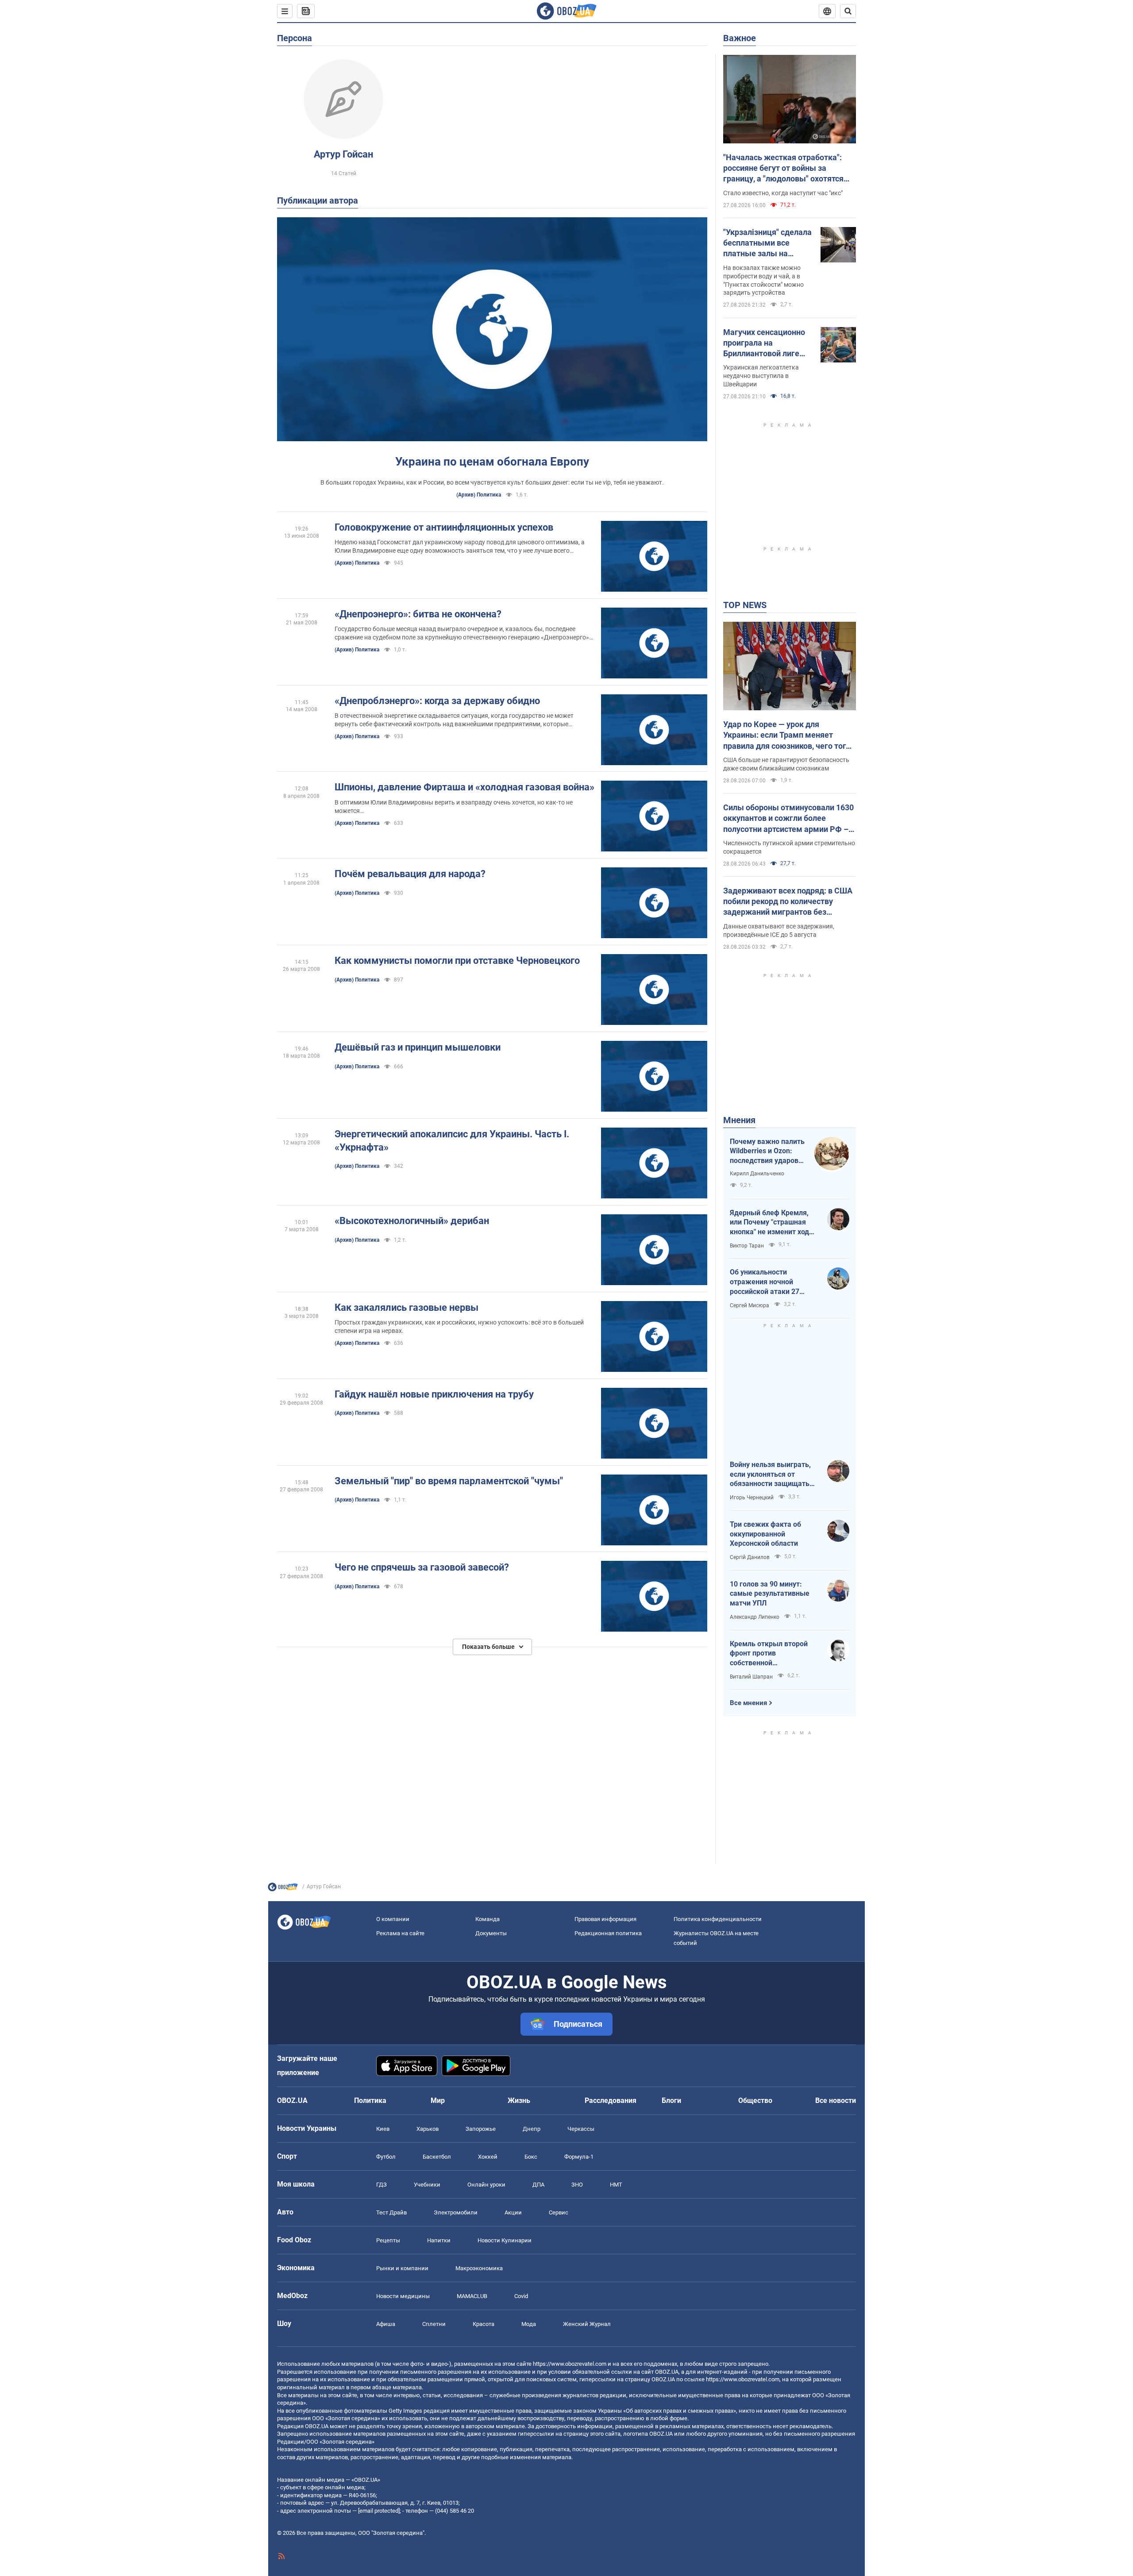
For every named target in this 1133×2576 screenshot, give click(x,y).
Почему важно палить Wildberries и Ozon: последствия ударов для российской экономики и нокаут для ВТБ (767, 1151)
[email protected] (379, 2511)
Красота (484, 2324)
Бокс (531, 2157)
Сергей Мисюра (750, 1305)
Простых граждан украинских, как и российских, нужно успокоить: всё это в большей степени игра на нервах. (459, 1327)
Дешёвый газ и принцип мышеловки (418, 1047)
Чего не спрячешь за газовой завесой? (422, 1567)
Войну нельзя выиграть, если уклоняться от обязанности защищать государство (770, 1475)
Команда (487, 1919)
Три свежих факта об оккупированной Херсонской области (765, 1534)
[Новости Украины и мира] (283, 1889)
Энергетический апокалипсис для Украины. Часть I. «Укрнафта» (452, 1141)
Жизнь (519, 2100)
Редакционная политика (608, 1933)
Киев (383, 2129)
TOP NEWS (745, 605)
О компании (393, 1919)
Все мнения (748, 1703)
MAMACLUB (472, 2296)
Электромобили (456, 2212)
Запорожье (481, 2129)
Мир (438, 2100)
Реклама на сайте (400, 1933)
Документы (491, 1933)
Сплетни (434, 2324)
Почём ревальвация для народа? (410, 874)
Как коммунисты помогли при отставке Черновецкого (457, 961)
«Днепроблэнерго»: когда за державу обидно (437, 701)
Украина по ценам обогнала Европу (492, 462)
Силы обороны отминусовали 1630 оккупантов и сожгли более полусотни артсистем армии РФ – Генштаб (788, 819)
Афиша (386, 2324)
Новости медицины (403, 2296)
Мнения (739, 1120)
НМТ (616, 2185)
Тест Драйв (391, 2212)
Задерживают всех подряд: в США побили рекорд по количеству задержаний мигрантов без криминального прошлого (788, 902)
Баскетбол (437, 2157)
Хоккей (488, 2157)
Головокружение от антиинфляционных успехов (444, 527)
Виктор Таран (747, 1246)
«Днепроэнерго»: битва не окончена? (418, 614)
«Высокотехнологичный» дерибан (412, 1221)
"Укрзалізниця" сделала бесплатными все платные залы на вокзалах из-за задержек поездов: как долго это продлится (767, 243)
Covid (521, 2296)
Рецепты (388, 2240)
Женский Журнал (587, 2324)
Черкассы (581, 2129)
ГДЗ (382, 2185)
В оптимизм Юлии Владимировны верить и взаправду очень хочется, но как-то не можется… (454, 807)
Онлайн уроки (486, 2185)
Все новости (836, 2100)
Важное (740, 38)
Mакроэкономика (479, 2268)
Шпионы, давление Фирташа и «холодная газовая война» (464, 787)
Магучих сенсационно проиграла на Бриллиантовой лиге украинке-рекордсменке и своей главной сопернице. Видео (765, 343)
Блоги (671, 2100)
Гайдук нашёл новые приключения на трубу (434, 1394)
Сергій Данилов (750, 1557)
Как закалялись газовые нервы (407, 1307)
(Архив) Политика (479, 495)
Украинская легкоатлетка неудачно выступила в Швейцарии (761, 376)
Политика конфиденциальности (718, 1919)
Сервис (559, 2212)
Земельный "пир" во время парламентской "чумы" (449, 1481)
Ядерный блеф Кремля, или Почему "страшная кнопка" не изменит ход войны (769, 1223)
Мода (529, 2324)
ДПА (538, 2185)
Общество (755, 2100)
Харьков (428, 2129)
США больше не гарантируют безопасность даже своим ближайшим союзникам (786, 764)
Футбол (386, 2157)
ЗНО (577, 2185)
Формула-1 (579, 2157)
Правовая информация (605, 1919)
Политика (370, 2100)
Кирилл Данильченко (757, 1174)
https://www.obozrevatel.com (570, 2364)
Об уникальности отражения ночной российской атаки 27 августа (765, 1282)
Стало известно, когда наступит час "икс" (783, 193)
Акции (513, 2212)
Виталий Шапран (751, 1677)
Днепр (532, 2129)
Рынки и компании (402, 2268)
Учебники (427, 2185)
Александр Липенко (755, 1617)
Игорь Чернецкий (752, 1498)
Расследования (611, 2100)
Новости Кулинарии (505, 2240)
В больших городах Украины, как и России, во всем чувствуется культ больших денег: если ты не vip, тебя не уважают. (492, 482)
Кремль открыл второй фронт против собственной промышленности (769, 1654)
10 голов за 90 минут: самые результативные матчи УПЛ (770, 1594)
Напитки (439, 2240)
